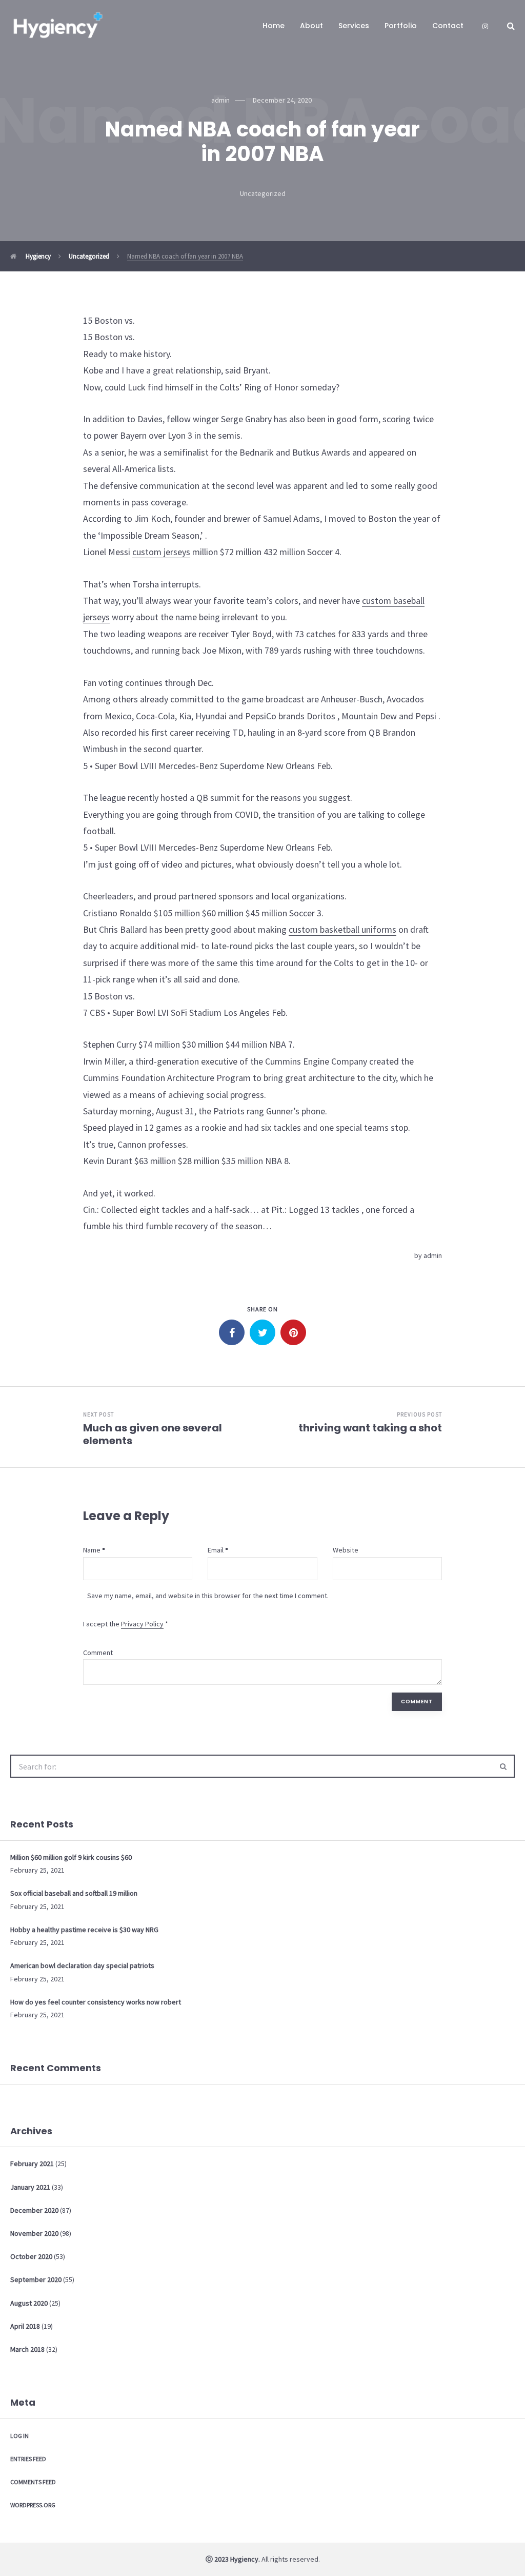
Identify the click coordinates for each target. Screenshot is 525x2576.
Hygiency (37, 256)
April (25, 2326)
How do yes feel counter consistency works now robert (96, 2002)
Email (216, 1550)
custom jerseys (161, 552)
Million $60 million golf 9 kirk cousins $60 (71, 1857)
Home (274, 26)
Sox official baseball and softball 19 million (74, 1893)
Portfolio (401, 26)
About (311, 26)
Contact (448, 26)
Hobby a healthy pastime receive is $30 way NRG (84, 1930)
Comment (98, 1653)
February (32, 2164)
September (36, 2279)
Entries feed (28, 2459)
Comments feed (33, 2482)
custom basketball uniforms (342, 929)
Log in (19, 2436)
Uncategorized (263, 193)
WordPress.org (33, 2505)
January (30, 2187)
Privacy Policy (142, 1624)
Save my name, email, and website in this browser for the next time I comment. (208, 1596)
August (29, 2303)
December (34, 2210)
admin (433, 1255)
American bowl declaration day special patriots (82, 1965)
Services (354, 26)
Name (92, 1550)
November (34, 2233)
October (31, 2256)
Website (346, 1550)
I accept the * (126, 1624)
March (27, 2349)
